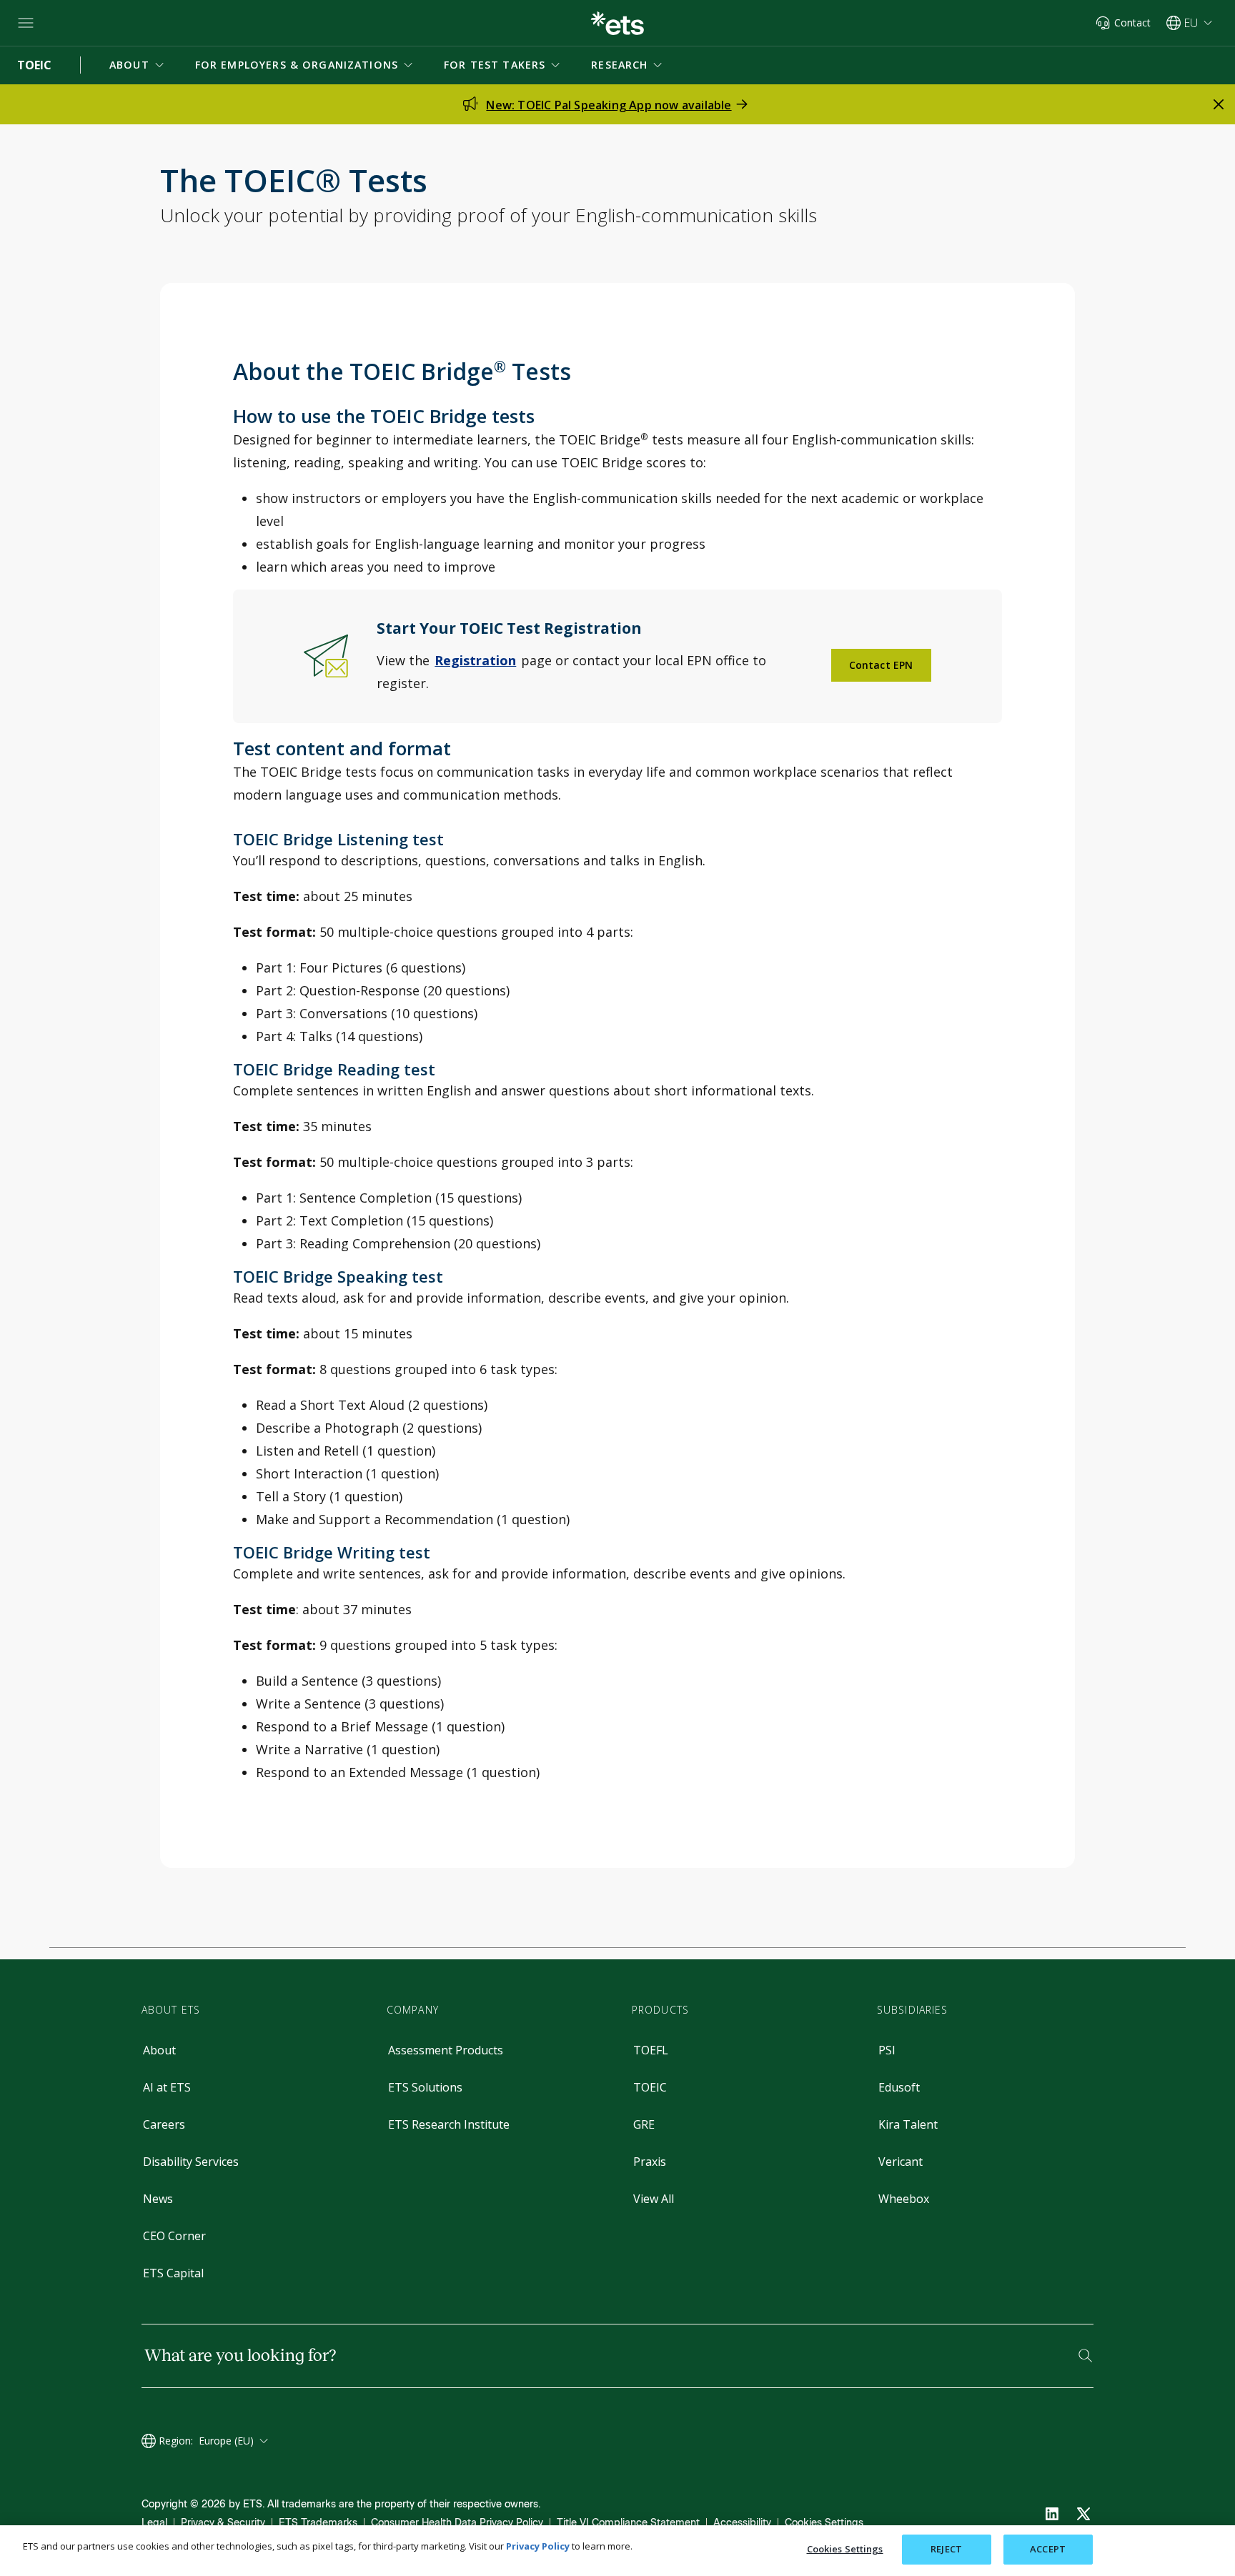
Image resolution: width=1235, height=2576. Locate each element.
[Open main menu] (26, 23)
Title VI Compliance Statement (628, 2523)
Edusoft (899, 2087)
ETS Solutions (425, 2087)
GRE (644, 2124)
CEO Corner (174, 2236)
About (159, 2050)
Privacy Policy (538, 2546)
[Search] (1085, 2356)
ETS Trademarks (318, 2523)
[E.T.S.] (617, 23)
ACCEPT (1048, 2549)
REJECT (946, 2549)
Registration (475, 660)
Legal (154, 2523)
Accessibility (742, 2523)
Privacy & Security (223, 2523)
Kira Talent (908, 2124)
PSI (887, 2050)
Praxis (650, 2162)
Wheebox (904, 2199)
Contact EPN (881, 665)
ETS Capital (173, 2273)
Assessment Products (446, 2050)
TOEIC (650, 2087)
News (158, 2199)
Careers (164, 2124)
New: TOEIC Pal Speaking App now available (609, 105)
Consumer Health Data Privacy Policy (457, 2523)
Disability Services (191, 2162)
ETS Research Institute (449, 2124)
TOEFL (651, 2050)
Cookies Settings (824, 2523)
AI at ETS (167, 2087)
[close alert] (1219, 104)
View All (654, 2199)
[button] (138, 65)
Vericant (901, 2162)
